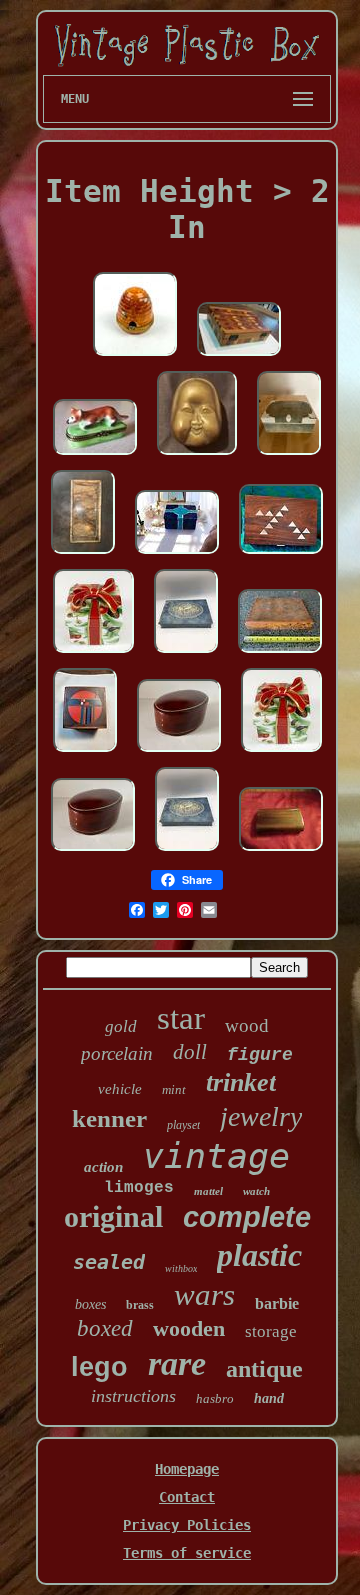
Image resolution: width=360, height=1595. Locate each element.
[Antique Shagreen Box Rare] (289, 456)
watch (256, 1191)
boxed (105, 1328)
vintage (216, 1156)
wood (247, 1025)
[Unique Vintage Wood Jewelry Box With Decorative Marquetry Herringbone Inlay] (239, 357)
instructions (133, 1396)
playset (183, 1125)
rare (177, 1363)
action (103, 1167)
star (181, 1018)
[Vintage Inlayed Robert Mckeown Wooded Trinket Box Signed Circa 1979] (85, 753)
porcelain (117, 1053)
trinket (241, 1082)
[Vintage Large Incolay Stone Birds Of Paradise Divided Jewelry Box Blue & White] (186, 654)
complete (247, 1217)
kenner (109, 1118)
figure (260, 1055)
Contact (187, 1497)
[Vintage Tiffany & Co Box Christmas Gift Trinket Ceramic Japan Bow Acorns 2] (281, 753)
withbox (181, 1268)
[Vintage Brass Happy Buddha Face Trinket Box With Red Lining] (197, 456)
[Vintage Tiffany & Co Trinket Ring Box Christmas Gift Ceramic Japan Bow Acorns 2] (93, 654)
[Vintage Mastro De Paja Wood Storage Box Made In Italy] (280, 654)
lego (99, 1367)
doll (190, 1052)
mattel (208, 1191)
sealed (109, 1262)
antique (264, 1369)
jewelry (261, 1116)
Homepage (187, 1469)
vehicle (120, 1089)
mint (174, 1089)
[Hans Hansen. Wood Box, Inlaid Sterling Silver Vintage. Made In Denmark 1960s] (281, 555)
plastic (259, 1255)
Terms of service (187, 1553)
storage (271, 1331)
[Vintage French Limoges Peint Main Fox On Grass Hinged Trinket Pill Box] (95, 456)
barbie (277, 1303)
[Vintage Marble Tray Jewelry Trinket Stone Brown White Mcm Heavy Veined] (83, 555)
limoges (139, 1188)
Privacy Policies (187, 1525)
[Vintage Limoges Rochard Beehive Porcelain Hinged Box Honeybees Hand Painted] (135, 357)
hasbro (215, 1398)
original (113, 1216)
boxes (90, 1304)
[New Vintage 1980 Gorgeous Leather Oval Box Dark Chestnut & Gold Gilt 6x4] (179, 753)
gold (121, 1026)
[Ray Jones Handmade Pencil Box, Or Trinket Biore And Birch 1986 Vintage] (281, 852)
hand (269, 1398)
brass (140, 1305)
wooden (189, 1328)
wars (204, 1294)
